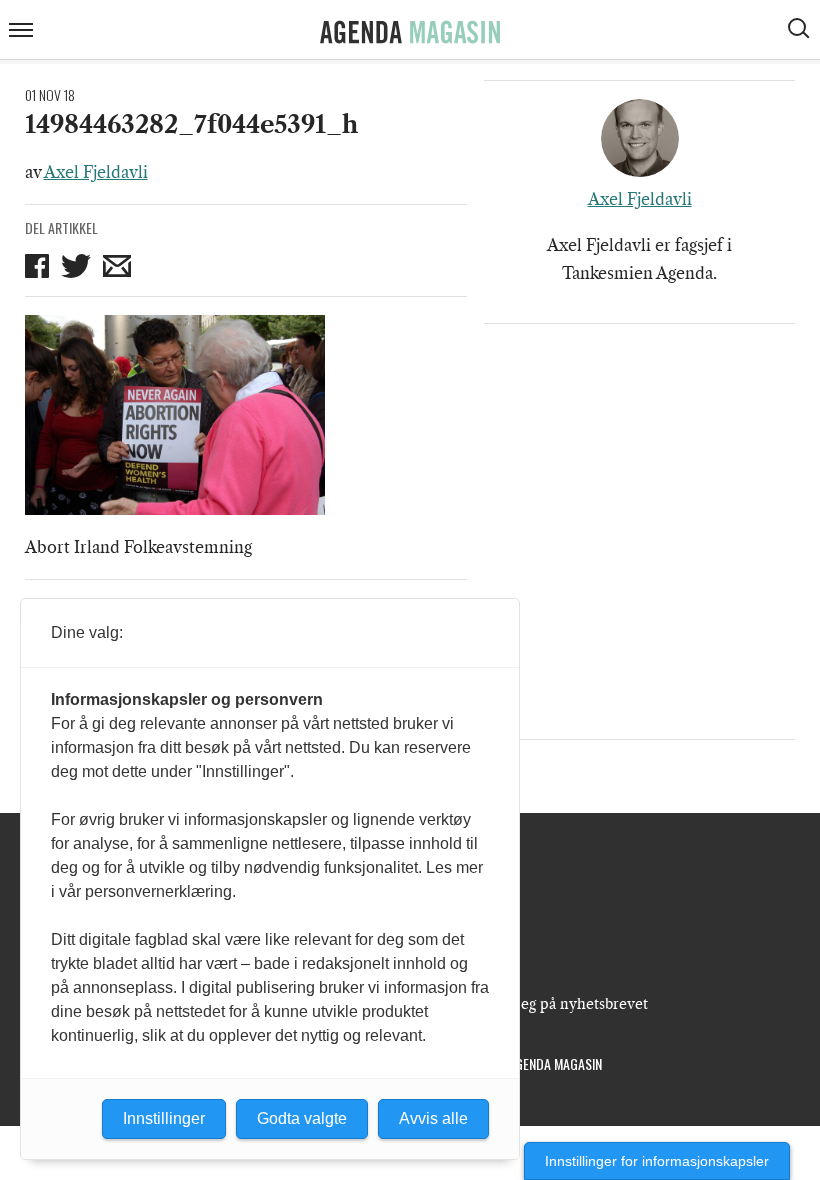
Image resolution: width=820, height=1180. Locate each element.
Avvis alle (433, 1118)
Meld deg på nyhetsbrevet (560, 1004)
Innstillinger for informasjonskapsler (657, 1161)
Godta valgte (302, 1118)
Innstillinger (164, 1118)
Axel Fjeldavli (96, 172)
